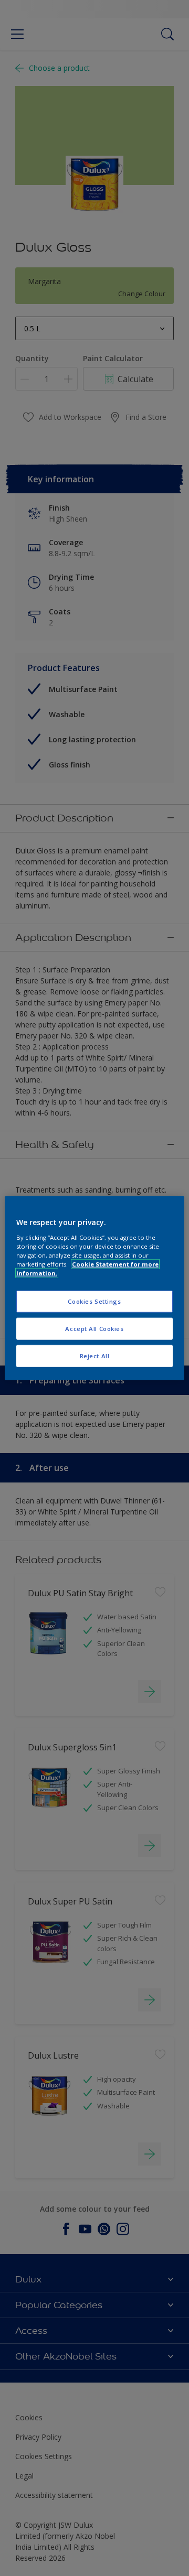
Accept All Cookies (94, 1328)
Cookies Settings (94, 1301)
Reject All (95, 1355)
